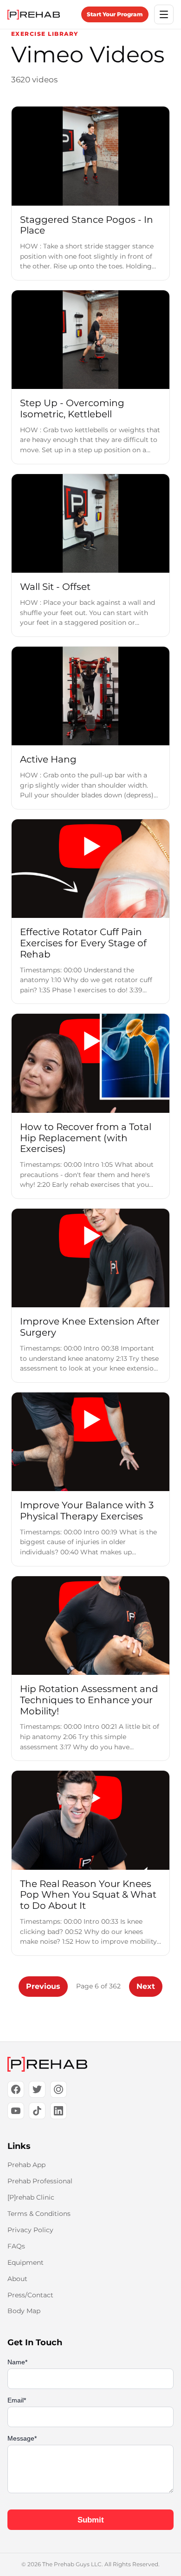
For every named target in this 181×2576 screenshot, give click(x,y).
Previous (43, 1986)
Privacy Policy (30, 2230)
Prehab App (26, 2165)
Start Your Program (115, 14)
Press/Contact (30, 2295)
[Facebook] (16, 2089)
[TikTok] (37, 2111)
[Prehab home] (34, 15)
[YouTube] (16, 2111)
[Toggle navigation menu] (164, 14)
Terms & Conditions (39, 2214)
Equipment (26, 2262)
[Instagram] (58, 2089)
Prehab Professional (40, 2181)
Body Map (24, 2311)
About (17, 2279)
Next (146, 1986)
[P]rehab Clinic (31, 2197)
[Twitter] (37, 2089)
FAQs (16, 2246)
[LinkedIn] (58, 2111)
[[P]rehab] (90, 2064)
